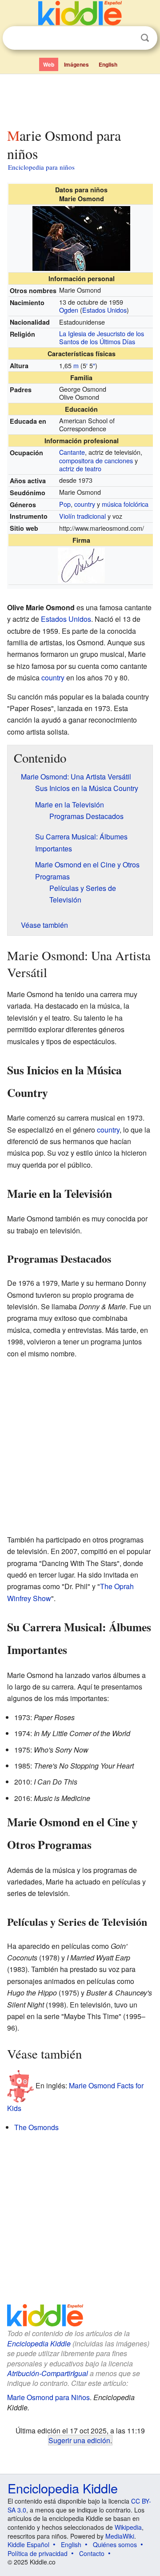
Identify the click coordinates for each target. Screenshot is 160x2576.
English (108, 64)
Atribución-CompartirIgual (48, 2373)
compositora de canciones (96, 460)
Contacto (92, 2553)
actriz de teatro (80, 468)
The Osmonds (36, 2127)
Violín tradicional (82, 516)
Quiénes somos (115, 2544)
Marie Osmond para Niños (48, 2397)
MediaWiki (120, 2536)
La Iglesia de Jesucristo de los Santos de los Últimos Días (102, 338)
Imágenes (76, 64)
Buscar (145, 38)
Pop (65, 504)
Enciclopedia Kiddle (39, 2343)
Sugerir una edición (79, 2440)
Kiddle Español (28, 2544)
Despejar (127, 38)
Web (49, 64)
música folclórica (125, 504)
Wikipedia (128, 2527)
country (85, 504)
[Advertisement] (80, 99)
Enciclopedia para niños (41, 167)
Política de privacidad (38, 2553)
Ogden (69, 310)
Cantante (72, 452)
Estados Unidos (104, 310)
